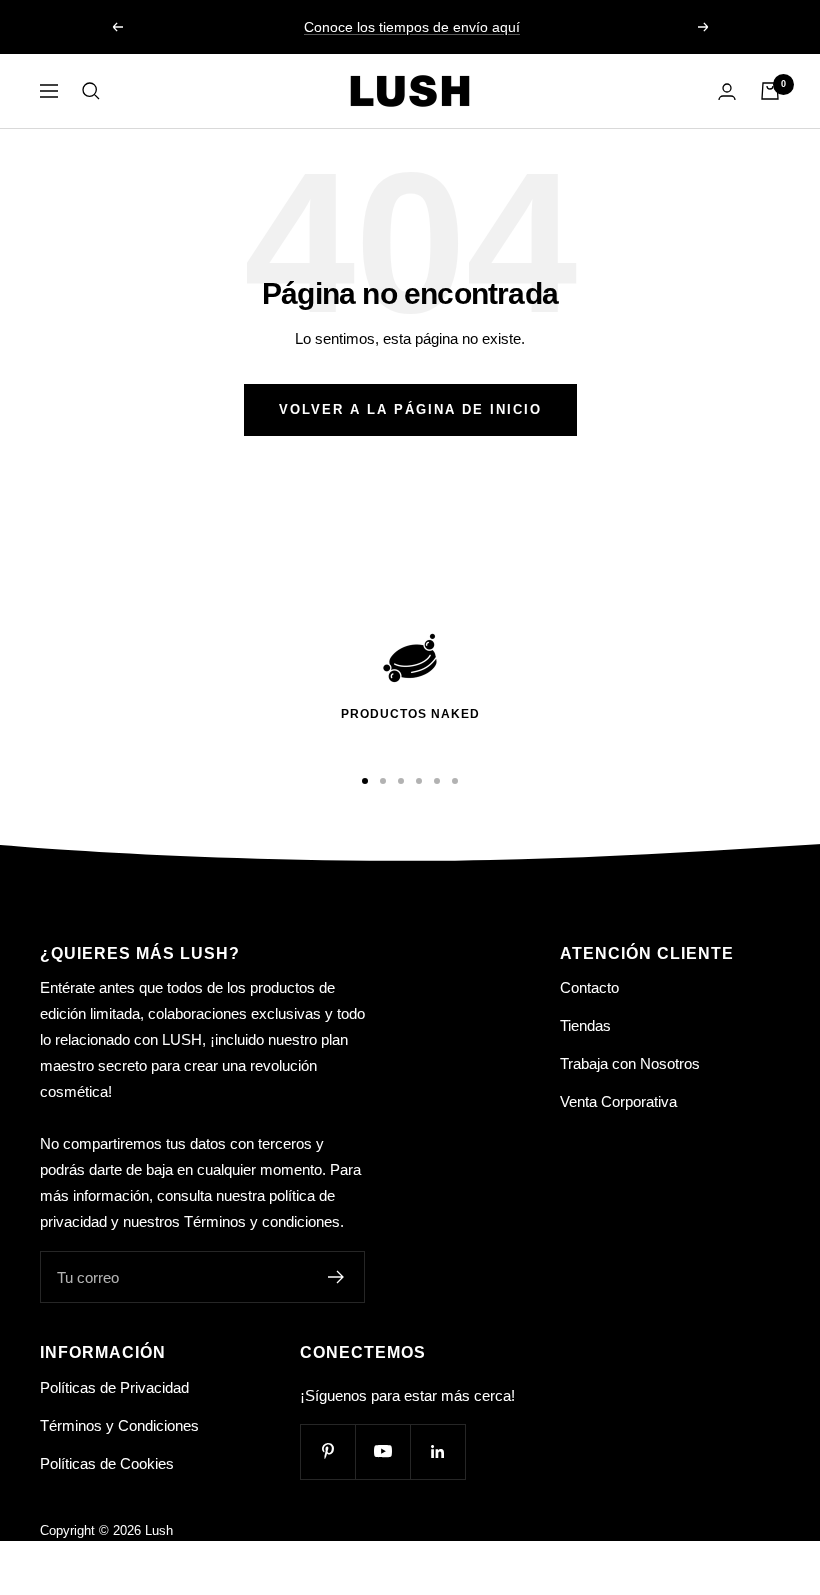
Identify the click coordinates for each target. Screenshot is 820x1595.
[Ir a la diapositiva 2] (383, 781)
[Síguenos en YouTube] (382, 1451)
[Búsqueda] (91, 91)
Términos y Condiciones (119, 1425)
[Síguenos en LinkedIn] (437, 1451)
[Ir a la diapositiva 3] (401, 781)
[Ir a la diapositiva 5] (437, 781)
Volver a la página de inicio (410, 409)
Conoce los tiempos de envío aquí (412, 27)
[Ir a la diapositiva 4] (419, 781)
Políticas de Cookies (107, 1463)
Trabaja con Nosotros (630, 1063)
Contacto (589, 987)
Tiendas (585, 1025)
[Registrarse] (336, 1277)
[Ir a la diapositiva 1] (365, 781)
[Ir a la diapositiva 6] (455, 781)
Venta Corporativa (618, 1101)
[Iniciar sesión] (727, 91)
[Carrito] (770, 91)
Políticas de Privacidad (114, 1387)
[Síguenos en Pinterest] (327, 1451)
